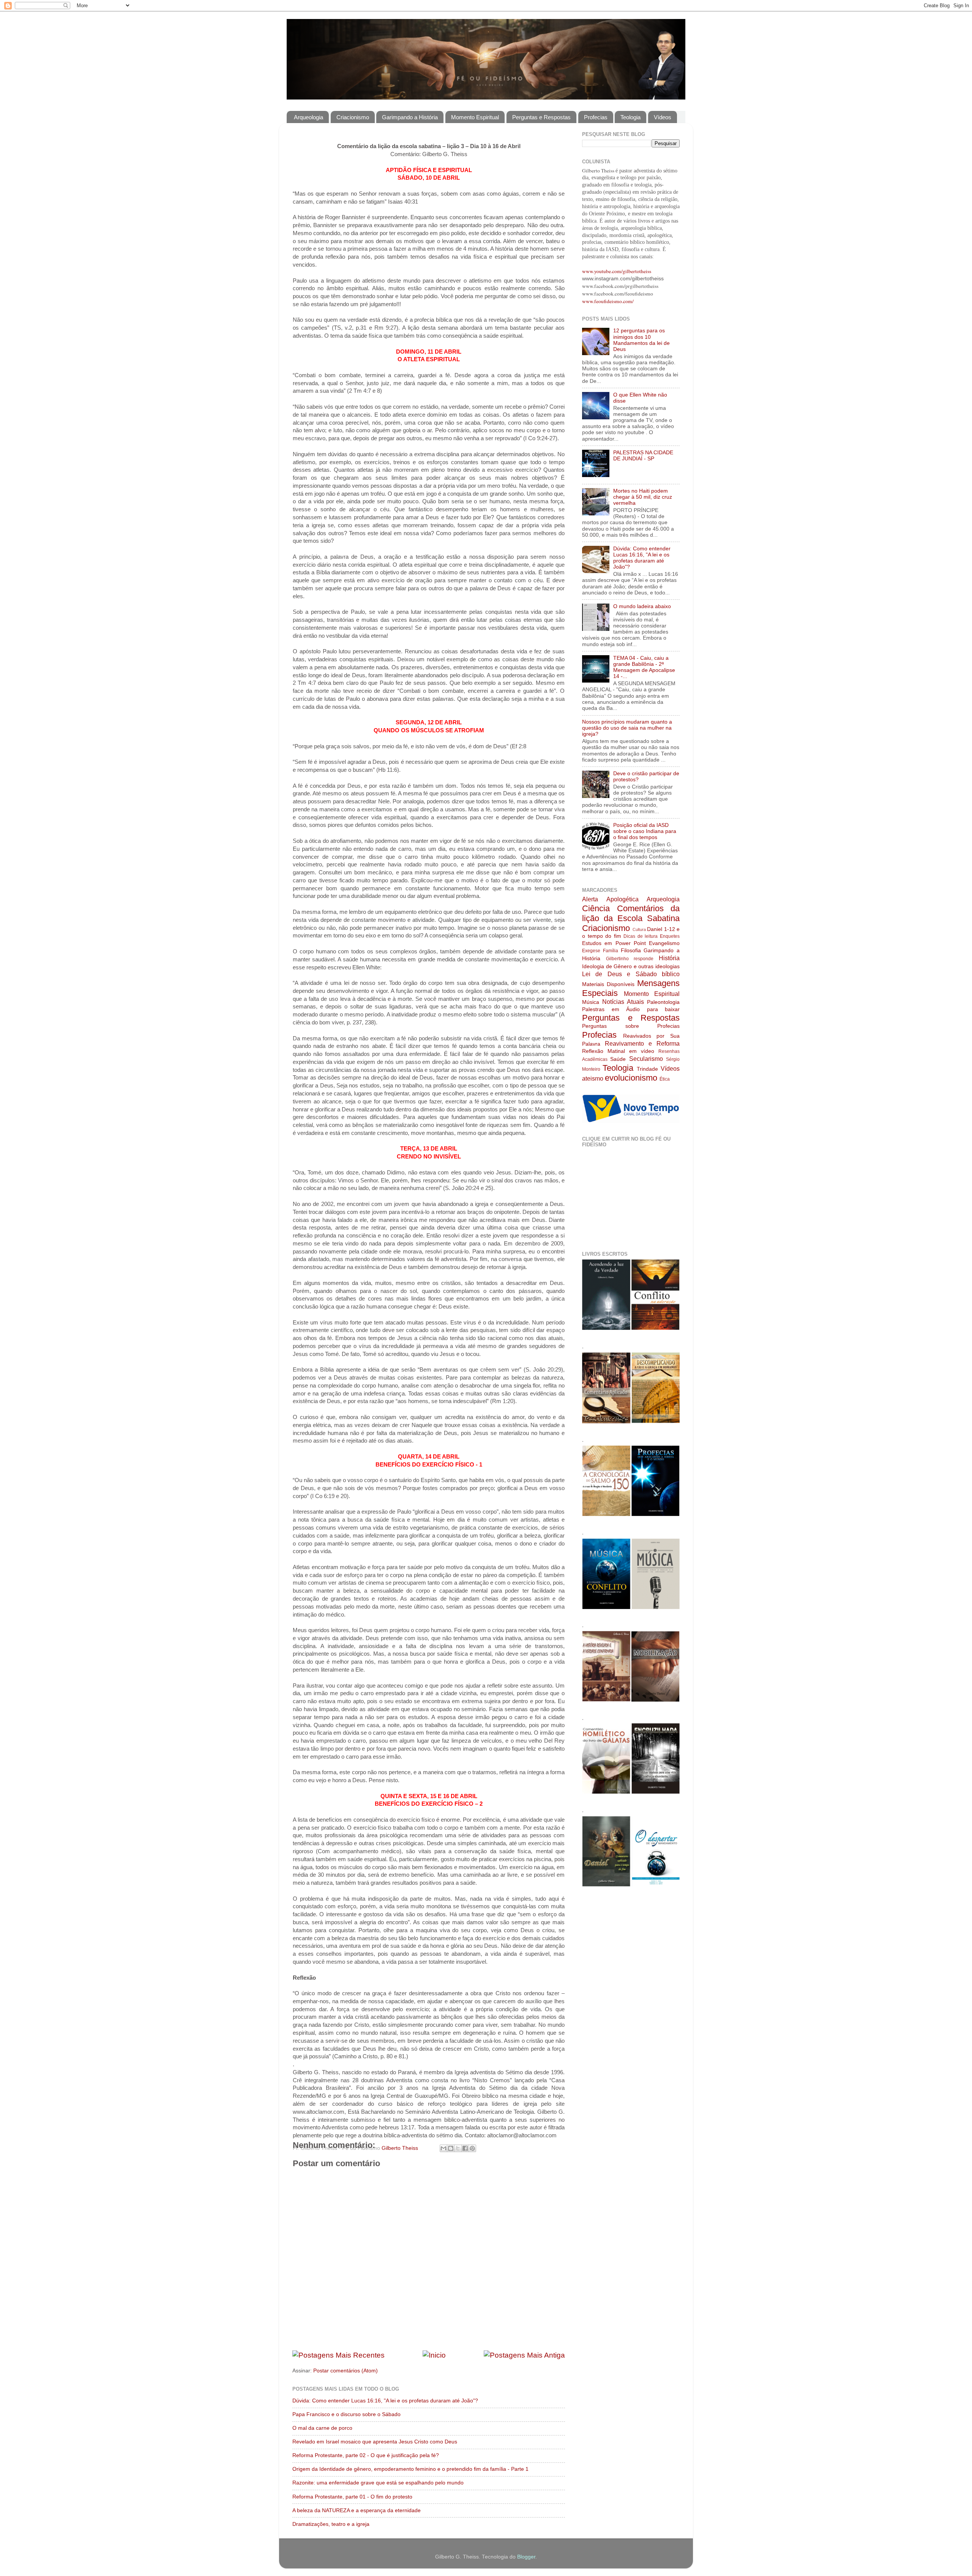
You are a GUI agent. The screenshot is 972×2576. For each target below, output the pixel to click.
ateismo (593, 1078)
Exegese (591, 951)
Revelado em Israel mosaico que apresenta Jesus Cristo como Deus (375, 2442)
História (669, 958)
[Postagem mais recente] (338, 2355)
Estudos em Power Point (614, 943)
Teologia (630, 117)
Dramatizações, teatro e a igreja (331, 2524)
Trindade (647, 1069)
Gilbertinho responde (630, 959)
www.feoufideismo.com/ (608, 301)
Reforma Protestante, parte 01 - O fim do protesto (352, 2497)
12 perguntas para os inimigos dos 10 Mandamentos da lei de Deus (641, 340)
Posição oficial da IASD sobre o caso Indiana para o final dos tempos (645, 831)
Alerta (590, 899)
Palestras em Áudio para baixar (631, 1009)
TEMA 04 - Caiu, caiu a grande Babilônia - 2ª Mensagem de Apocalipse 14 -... (644, 667)
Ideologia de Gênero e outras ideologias (631, 966)
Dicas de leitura (641, 936)
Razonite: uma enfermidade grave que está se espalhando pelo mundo (378, 2483)
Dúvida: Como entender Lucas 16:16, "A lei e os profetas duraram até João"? (385, 2401)
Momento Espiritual (475, 117)
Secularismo (646, 1059)
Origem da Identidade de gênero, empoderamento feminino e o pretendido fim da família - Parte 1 (410, 2469)
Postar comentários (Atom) (346, 2371)
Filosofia (631, 951)
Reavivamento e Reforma (642, 1043)
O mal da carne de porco (322, 2428)
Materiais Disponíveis (608, 984)
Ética (665, 1079)
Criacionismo (353, 117)
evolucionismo (631, 1078)
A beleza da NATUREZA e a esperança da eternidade (357, 2510)
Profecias (596, 117)
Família (611, 951)
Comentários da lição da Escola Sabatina (631, 913)
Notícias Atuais (623, 1002)
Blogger (526, 2557)
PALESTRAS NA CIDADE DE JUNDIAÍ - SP (643, 456)
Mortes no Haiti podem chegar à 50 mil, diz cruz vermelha (643, 497)
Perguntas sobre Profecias (631, 1026)
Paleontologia (663, 1002)
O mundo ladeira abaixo (642, 606)
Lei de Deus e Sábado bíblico (631, 974)
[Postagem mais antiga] (524, 2355)
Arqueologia (308, 117)
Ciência (596, 908)
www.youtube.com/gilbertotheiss (617, 271)
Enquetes (670, 936)
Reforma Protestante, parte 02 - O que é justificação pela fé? (366, 2455)
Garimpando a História (410, 117)
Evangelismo (664, 943)
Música (591, 1002)
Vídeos (663, 117)
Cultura (639, 929)
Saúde (618, 1059)
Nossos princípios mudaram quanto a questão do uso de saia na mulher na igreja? (627, 728)
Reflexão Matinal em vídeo (618, 1051)
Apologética (622, 899)
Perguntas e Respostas (541, 117)
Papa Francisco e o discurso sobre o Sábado (346, 2414)
